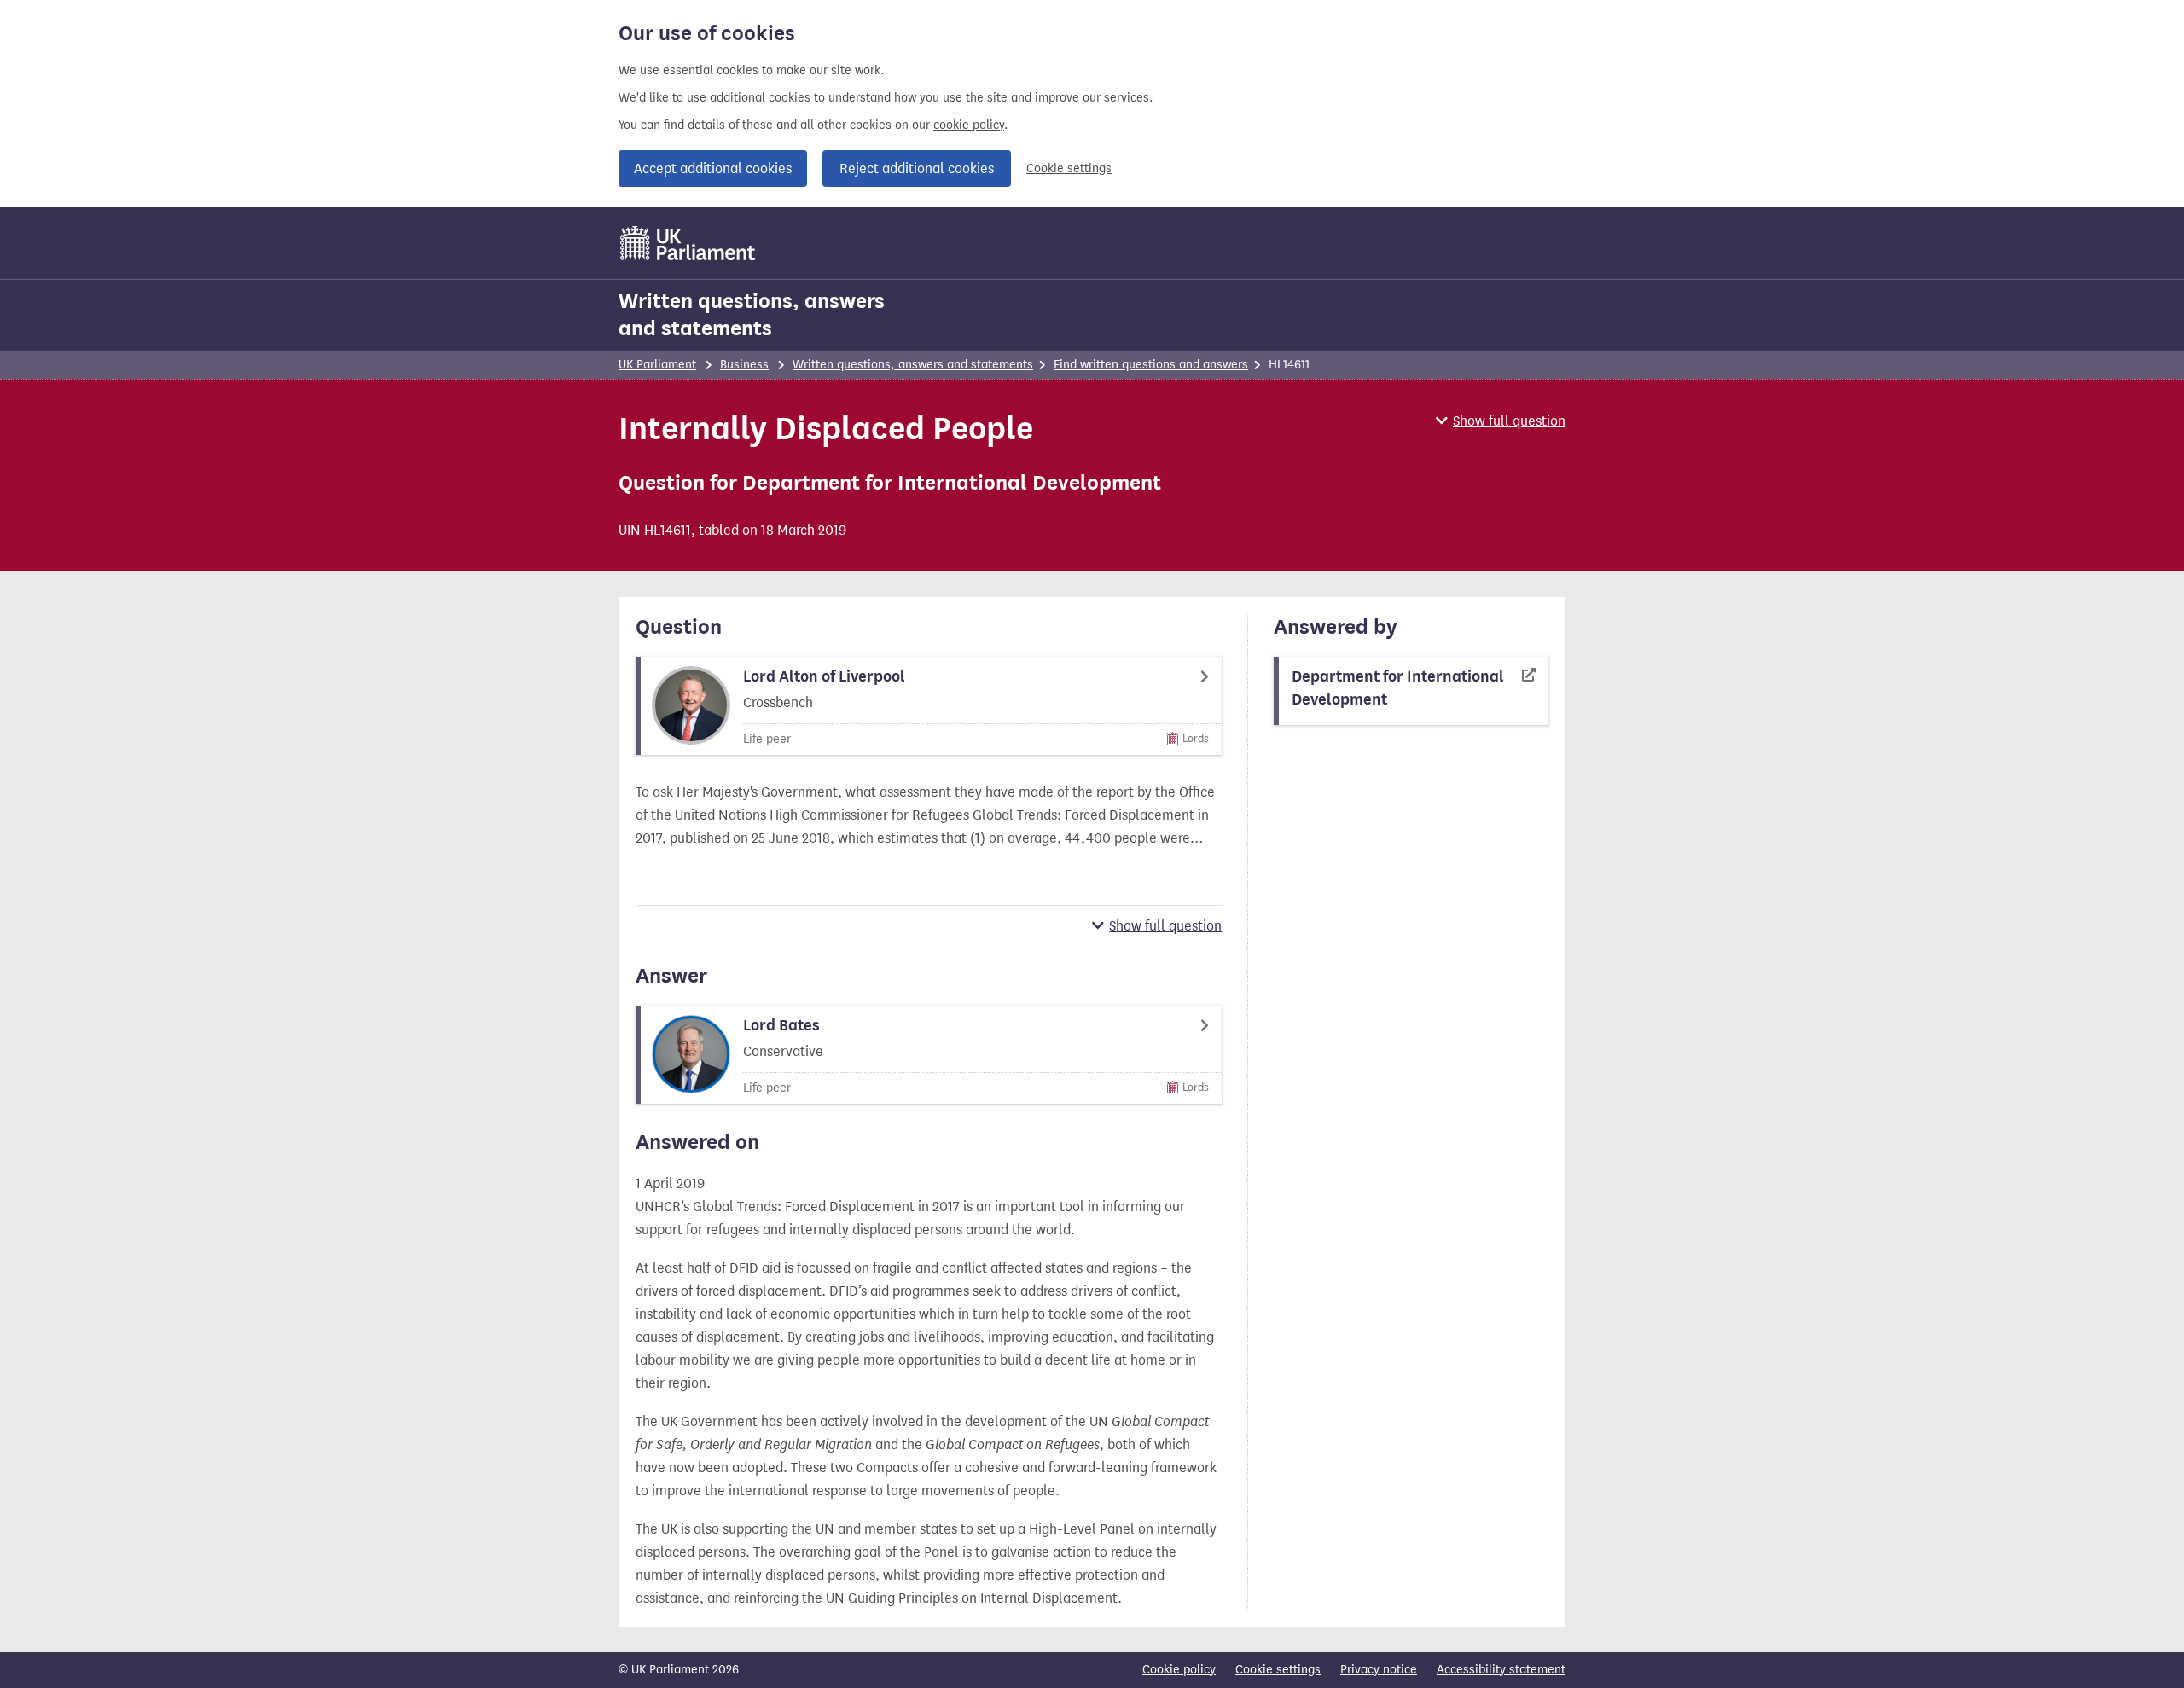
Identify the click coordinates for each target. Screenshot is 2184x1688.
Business (744, 365)
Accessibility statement (1501, 1670)
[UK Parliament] (688, 243)
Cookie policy (1179, 1670)
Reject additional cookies (917, 168)
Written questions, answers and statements (752, 315)
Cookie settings (1069, 168)
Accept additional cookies (713, 168)
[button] (1501, 421)
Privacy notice (1379, 1670)
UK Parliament (657, 365)
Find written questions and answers (1151, 365)
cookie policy (969, 125)
